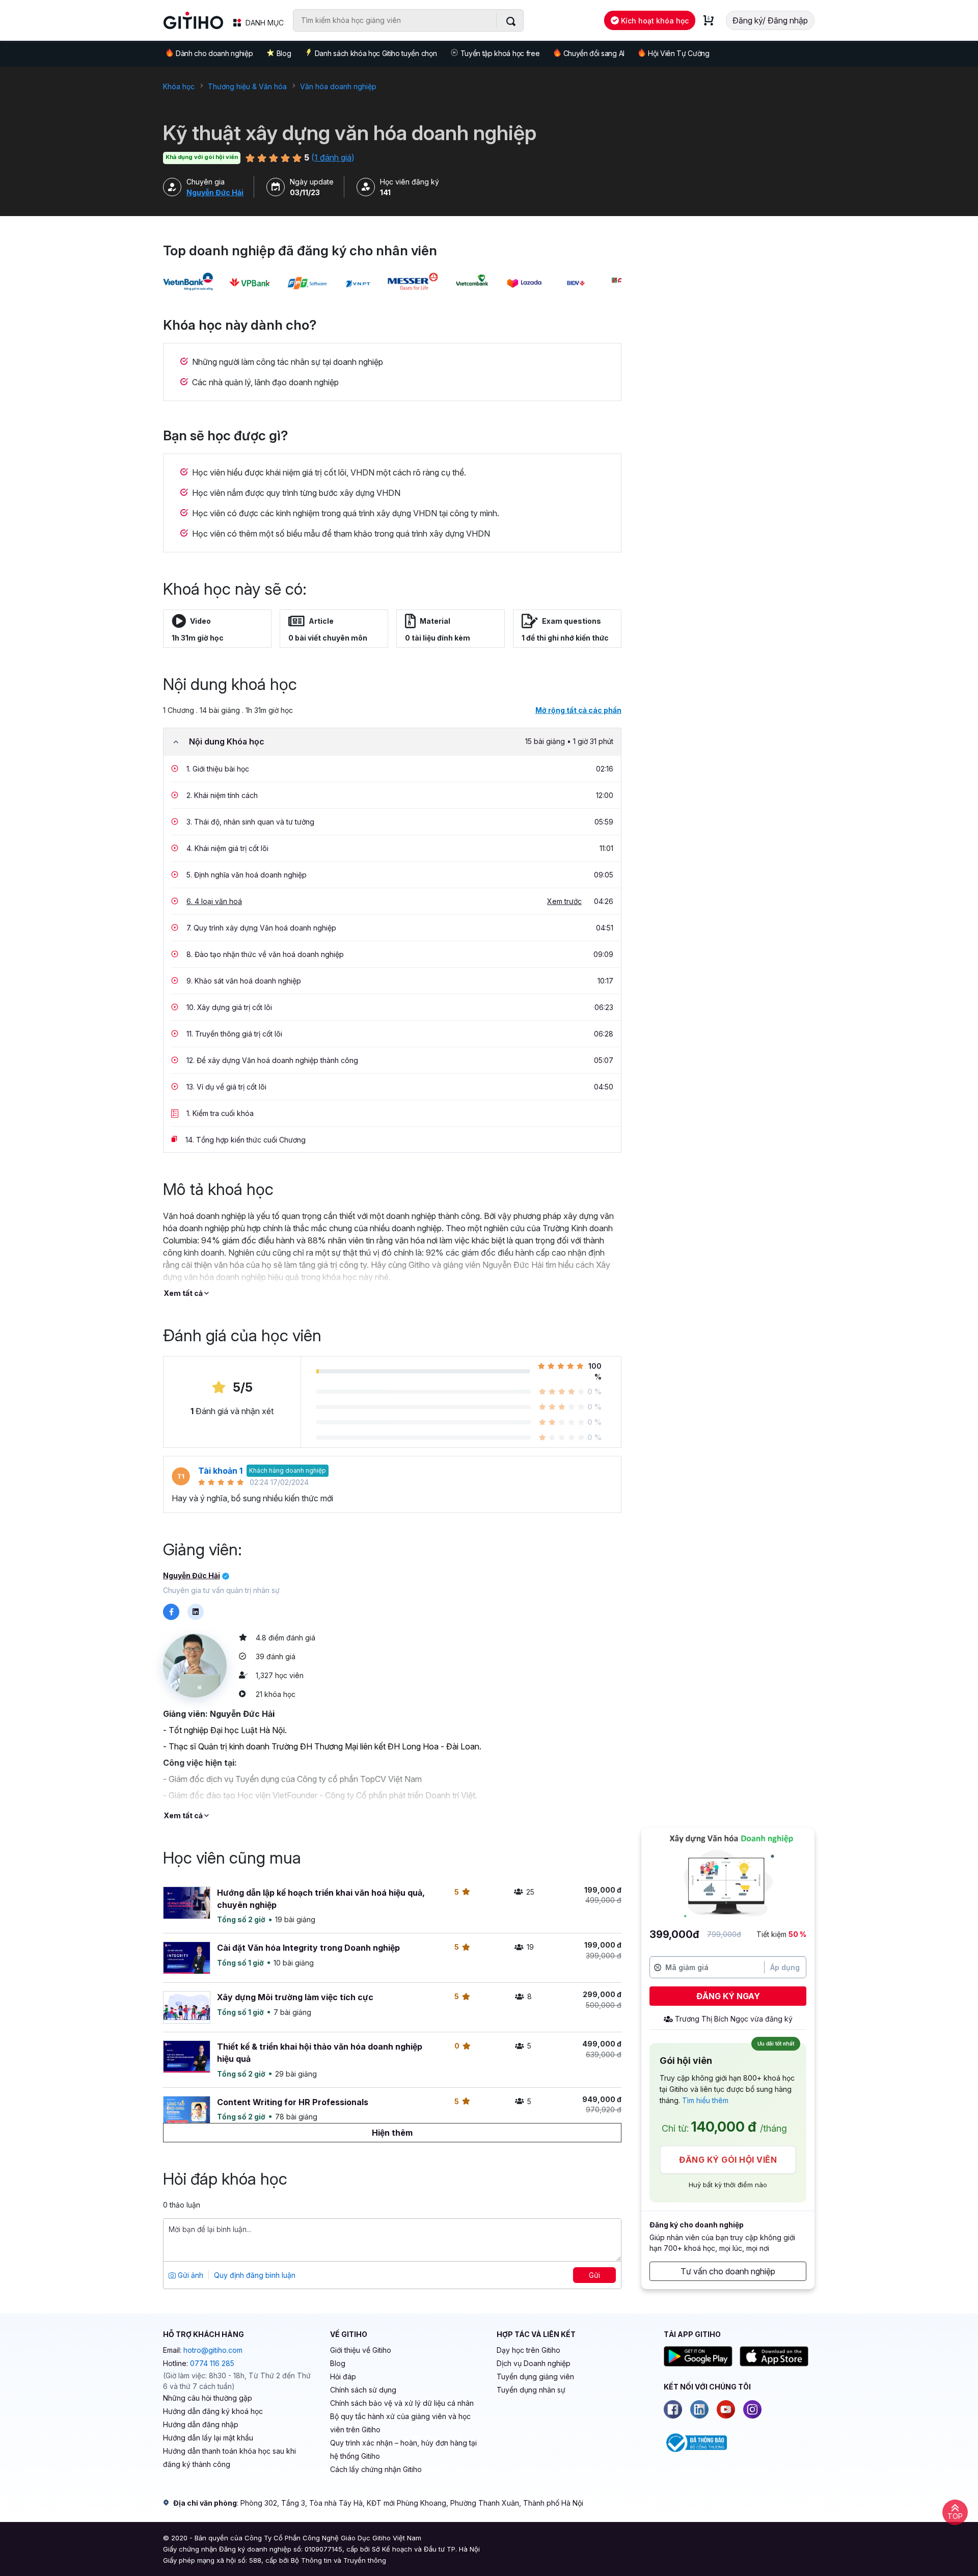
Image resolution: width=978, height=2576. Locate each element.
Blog (284, 53)
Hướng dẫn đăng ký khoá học (213, 2411)
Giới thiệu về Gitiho (361, 2350)
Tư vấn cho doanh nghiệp (728, 2271)
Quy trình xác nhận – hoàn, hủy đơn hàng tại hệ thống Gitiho (403, 2449)
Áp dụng (785, 1967)
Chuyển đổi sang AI (594, 53)
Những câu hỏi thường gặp (208, 2398)
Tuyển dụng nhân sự (531, 2390)
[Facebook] (673, 2409)
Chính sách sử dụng (363, 2390)
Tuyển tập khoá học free (500, 53)
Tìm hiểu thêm (705, 2100)
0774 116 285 (212, 2363)
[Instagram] (752, 2409)
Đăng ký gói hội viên (728, 2160)
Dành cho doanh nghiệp (214, 53)
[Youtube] (726, 2409)
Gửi (594, 2275)
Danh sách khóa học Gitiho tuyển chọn (376, 53)
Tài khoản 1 (220, 1471)
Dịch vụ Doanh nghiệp (534, 2363)
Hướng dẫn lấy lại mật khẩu (208, 2438)
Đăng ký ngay (728, 1996)
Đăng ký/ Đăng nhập (770, 20)
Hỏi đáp (343, 2376)
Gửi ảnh (189, 2275)
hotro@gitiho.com (213, 2350)
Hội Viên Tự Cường (679, 53)
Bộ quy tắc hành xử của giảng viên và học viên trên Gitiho (400, 2423)
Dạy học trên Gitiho (528, 2350)
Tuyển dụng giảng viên (535, 2376)
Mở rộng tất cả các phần (578, 710)
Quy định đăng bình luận (255, 2275)
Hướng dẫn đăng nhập (201, 2424)
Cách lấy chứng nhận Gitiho (376, 2469)
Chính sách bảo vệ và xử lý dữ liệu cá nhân (402, 2403)
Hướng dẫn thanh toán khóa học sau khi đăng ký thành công (229, 2458)
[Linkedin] (699, 2409)
